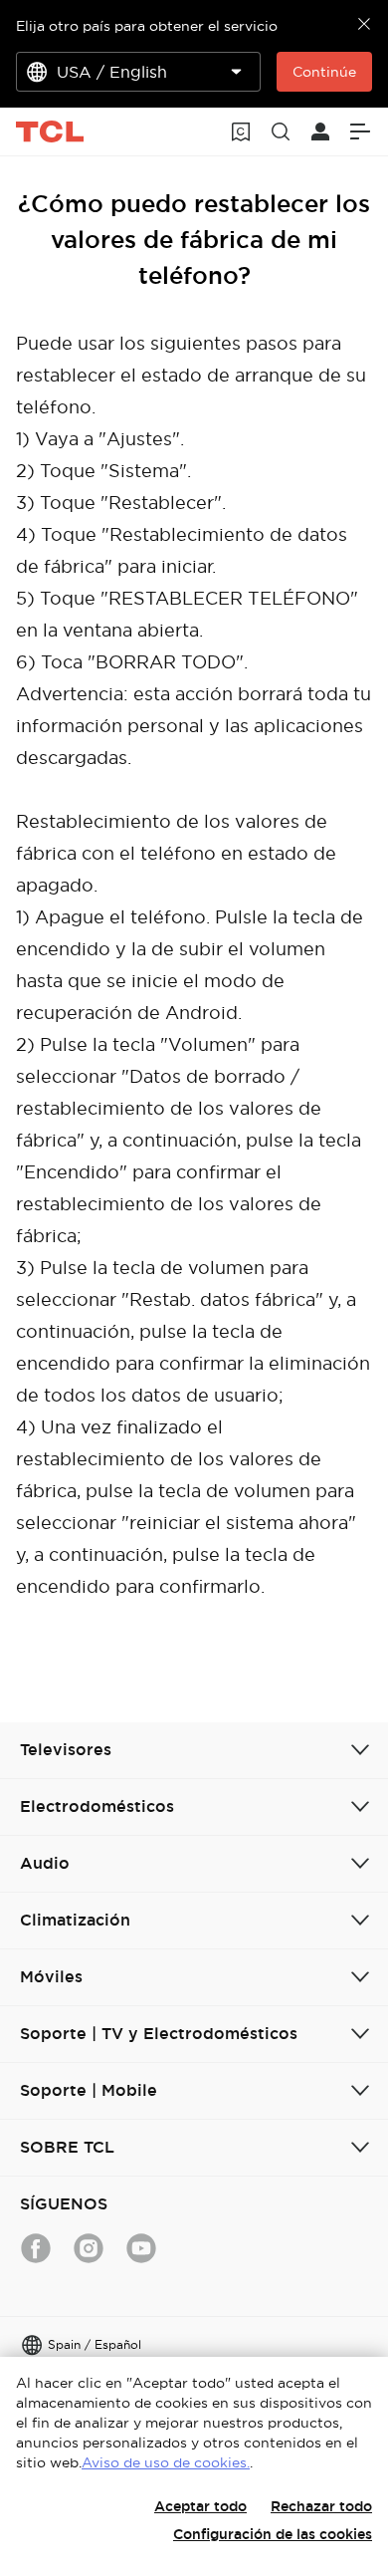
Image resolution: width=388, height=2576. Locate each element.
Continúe (324, 72)
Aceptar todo (200, 2506)
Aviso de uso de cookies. (166, 2462)
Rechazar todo (321, 2506)
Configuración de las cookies (273, 2534)
